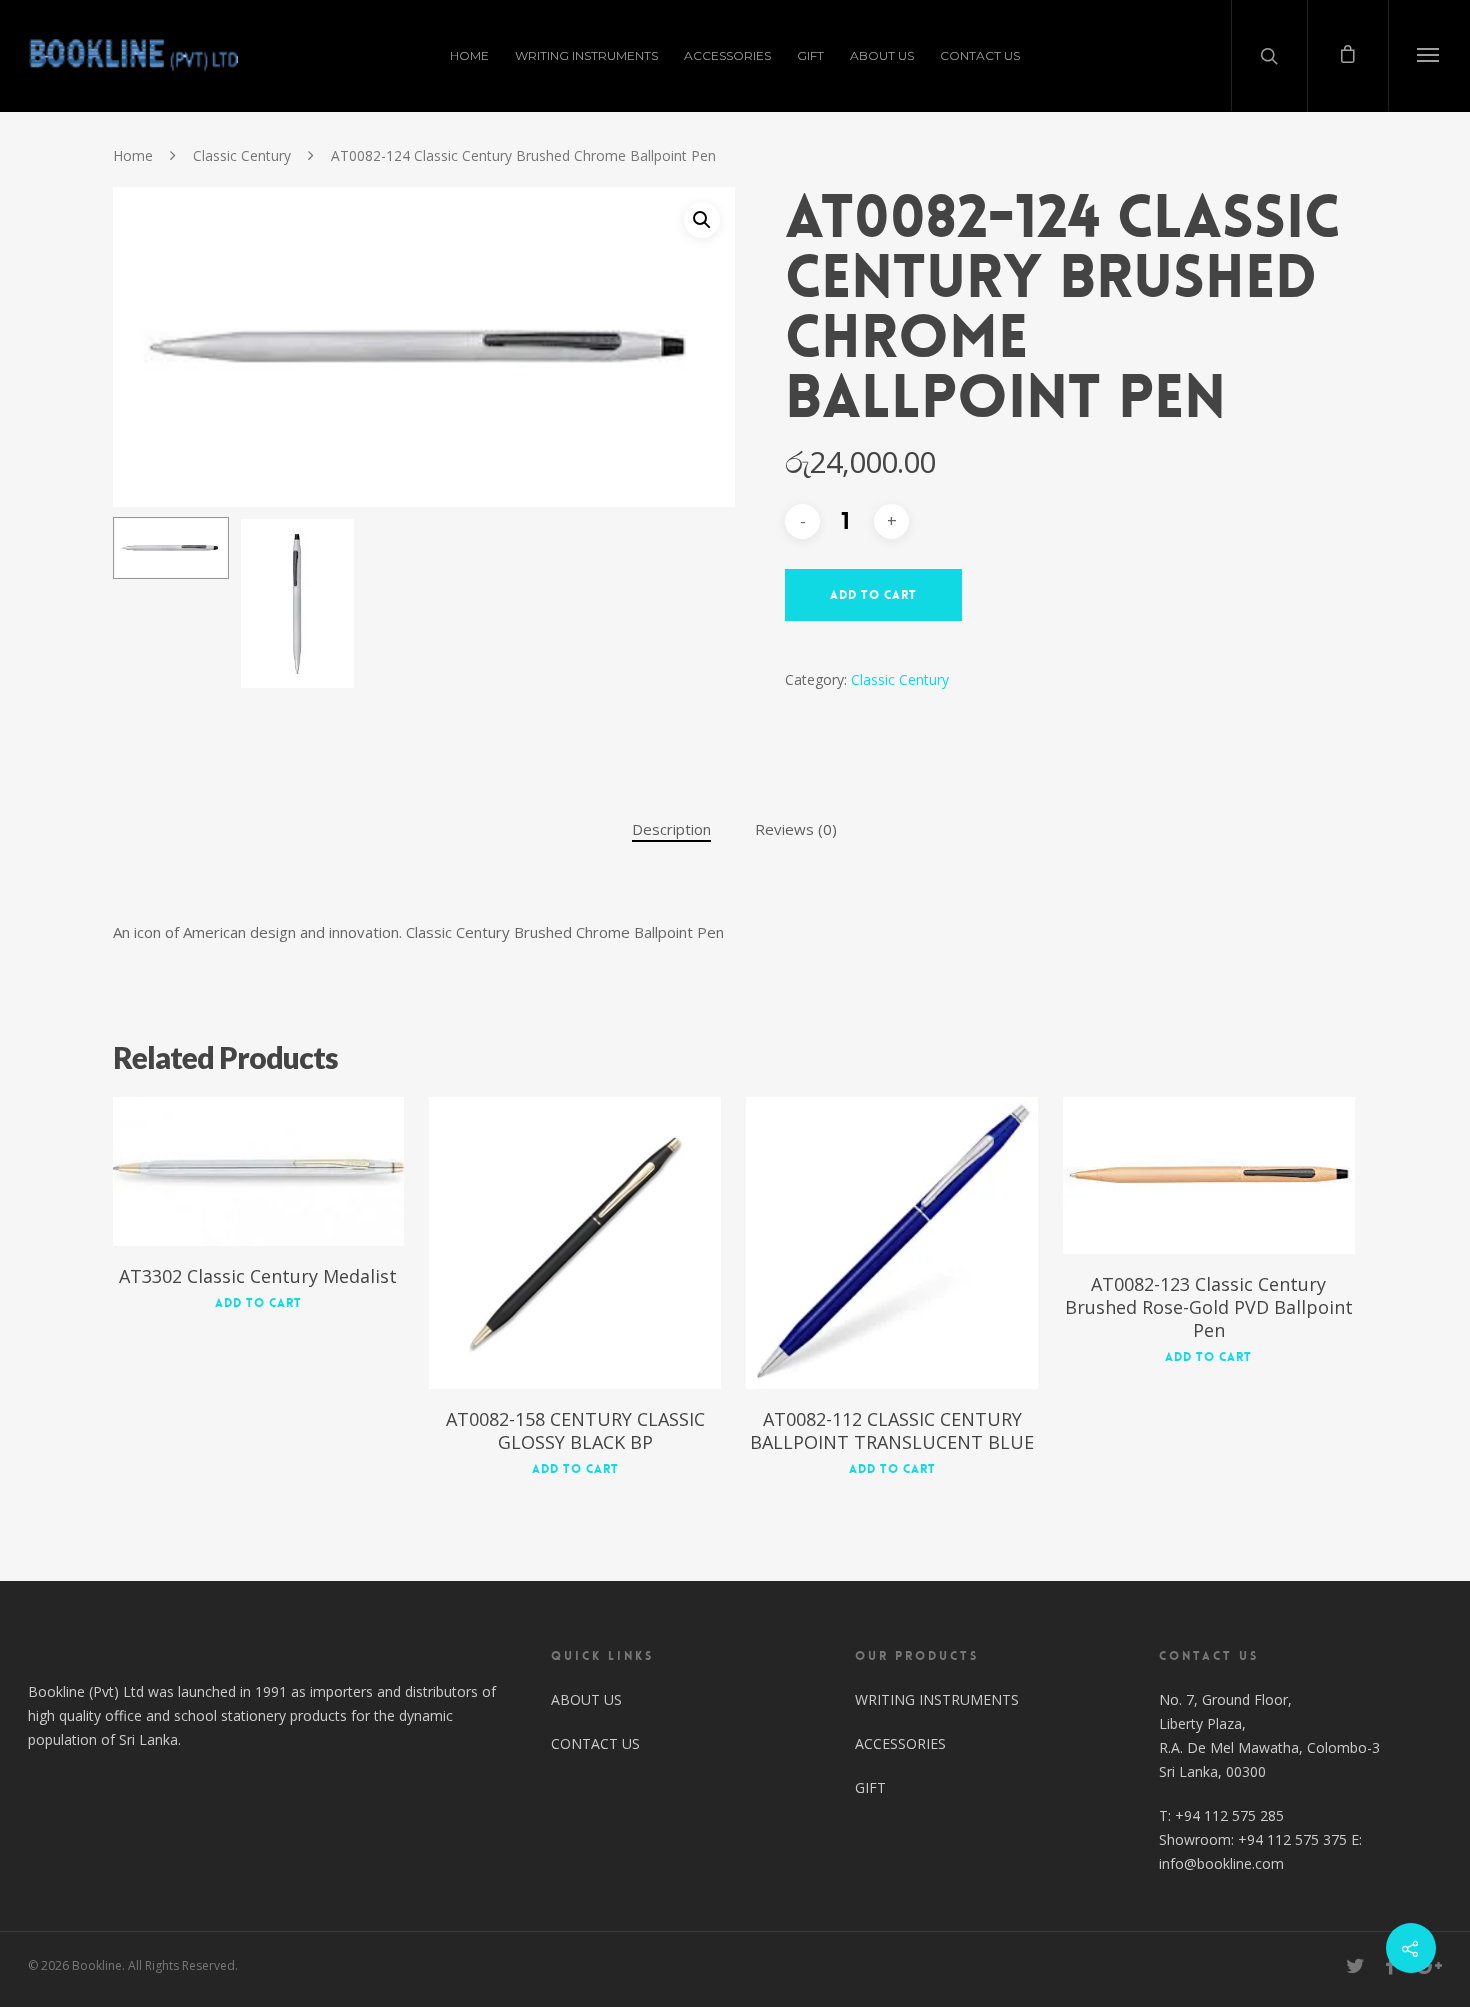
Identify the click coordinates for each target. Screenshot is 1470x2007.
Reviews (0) (796, 829)
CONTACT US (980, 55)
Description (671, 829)
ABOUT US (882, 55)
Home (133, 155)
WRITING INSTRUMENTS (586, 55)
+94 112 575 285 (1229, 1815)
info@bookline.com (1221, 1863)
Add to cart (873, 595)
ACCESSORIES (727, 55)
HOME (469, 55)
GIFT (810, 55)
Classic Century (242, 155)
